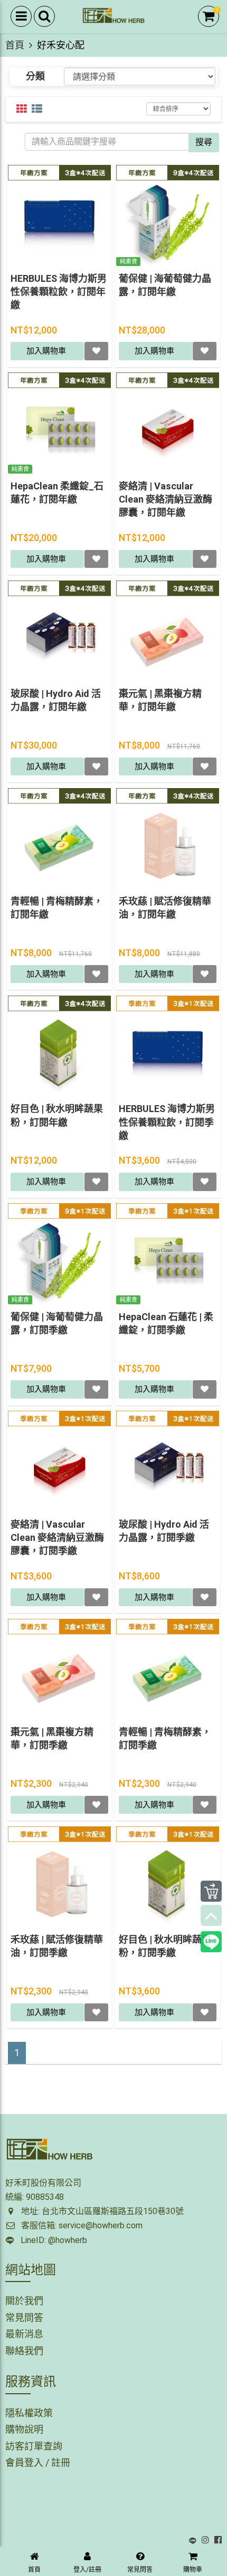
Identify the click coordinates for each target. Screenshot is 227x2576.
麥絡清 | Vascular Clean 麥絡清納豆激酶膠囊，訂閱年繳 (165, 499)
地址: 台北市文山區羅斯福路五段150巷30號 (101, 2211)
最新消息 (24, 2334)
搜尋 (204, 142)
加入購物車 (47, 351)
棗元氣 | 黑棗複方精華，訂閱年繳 (160, 700)
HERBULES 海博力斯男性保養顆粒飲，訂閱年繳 (59, 292)
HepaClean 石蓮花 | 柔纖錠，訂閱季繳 (166, 1323)
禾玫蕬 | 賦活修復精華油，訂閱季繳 (57, 1946)
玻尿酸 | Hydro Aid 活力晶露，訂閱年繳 (56, 700)
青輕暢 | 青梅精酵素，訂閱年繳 (57, 908)
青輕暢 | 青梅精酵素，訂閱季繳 (165, 1738)
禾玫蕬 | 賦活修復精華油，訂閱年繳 (165, 908)
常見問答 (24, 2318)
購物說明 (24, 2429)
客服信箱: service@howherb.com (81, 2225)
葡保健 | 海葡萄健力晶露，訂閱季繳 (57, 1323)
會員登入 (24, 2462)
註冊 (61, 2462)
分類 (35, 76)
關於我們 (24, 2301)
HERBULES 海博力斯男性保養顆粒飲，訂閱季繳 (167, 1122)
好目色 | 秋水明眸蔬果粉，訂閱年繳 (57, 1115)
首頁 (15, 45)
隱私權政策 (29, 2413)
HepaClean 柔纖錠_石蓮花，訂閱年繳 (57, 493)
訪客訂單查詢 (34, 2446)
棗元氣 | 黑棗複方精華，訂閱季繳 (52, 1738)
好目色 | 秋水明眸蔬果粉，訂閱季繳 (165, 1946)
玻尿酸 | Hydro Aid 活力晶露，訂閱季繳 (164, 1531)
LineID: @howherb (52, 2240)
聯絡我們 (24, 2351)
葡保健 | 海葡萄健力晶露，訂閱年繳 (165, 285)
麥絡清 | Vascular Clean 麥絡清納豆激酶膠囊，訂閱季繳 (57, 1537)
